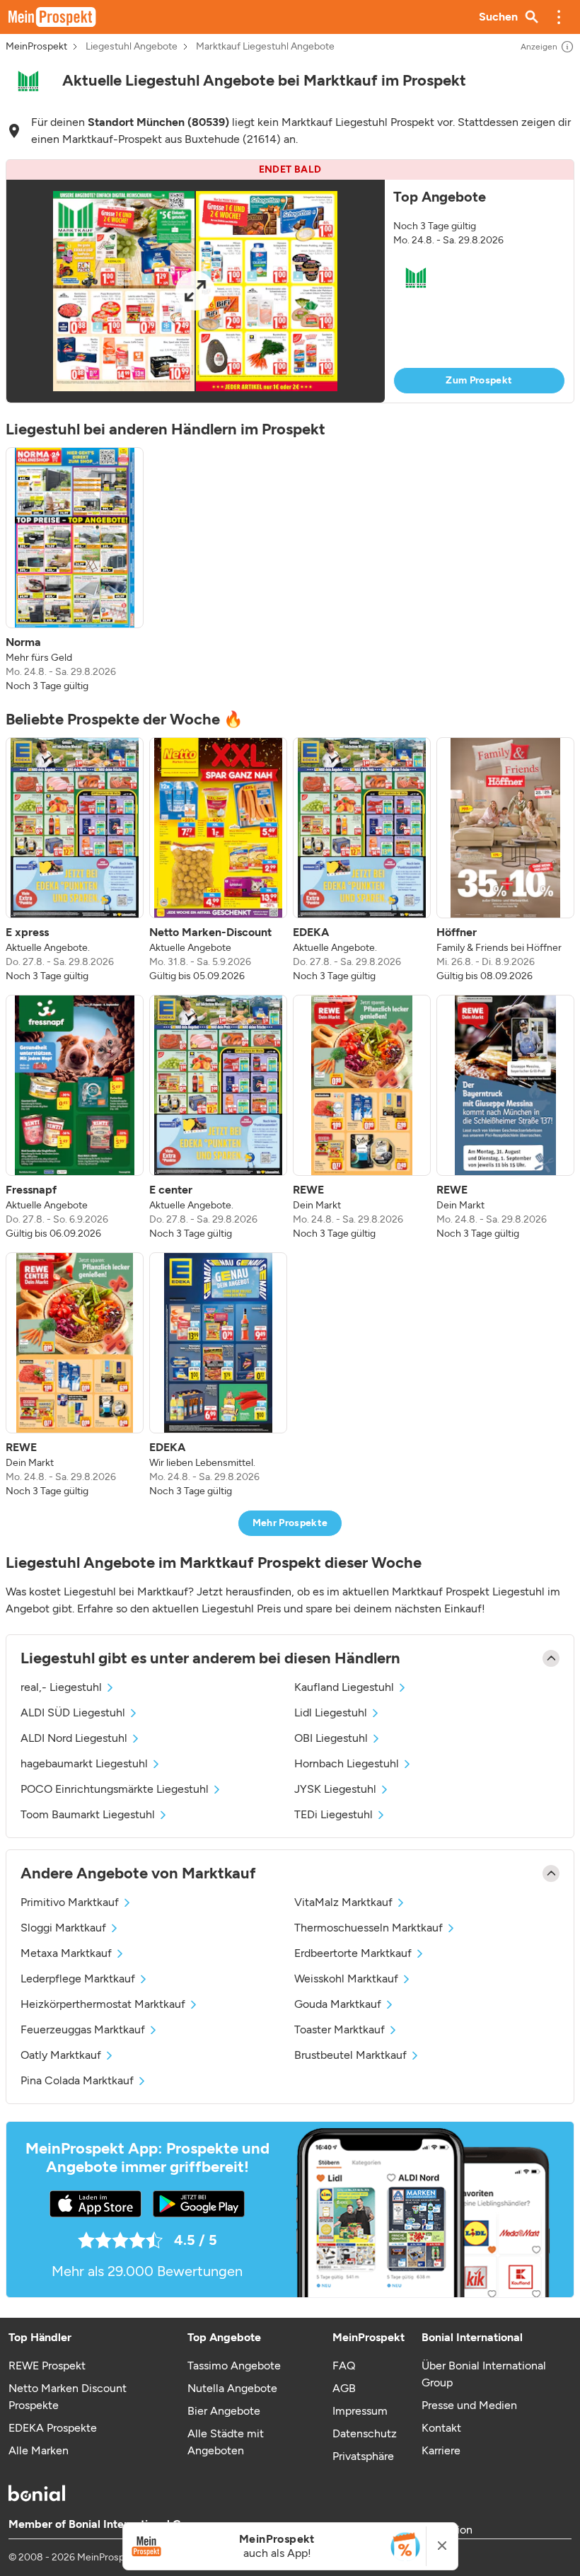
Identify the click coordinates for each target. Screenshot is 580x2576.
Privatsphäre (363, 2456)
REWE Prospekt (47, 2366)
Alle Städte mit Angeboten (226, 2442)
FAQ (344, 2366)
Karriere (441, 2450)
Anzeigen (539, 47)
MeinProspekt (36, 47)
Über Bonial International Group (484, 2374)
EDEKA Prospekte (53, 2428)
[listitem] (75, 570)
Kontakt (441, 2428)
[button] (559, 17)
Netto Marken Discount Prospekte (68, 2397)
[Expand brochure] (196, 291)
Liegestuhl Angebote (132, 47)
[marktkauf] (28, 81)
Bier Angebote (224, 2411)
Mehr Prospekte (290, 1523)
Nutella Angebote (232, 2388)
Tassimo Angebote (234, 2366)
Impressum (360, 2411)
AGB (344, 2388)
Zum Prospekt (479, 380)
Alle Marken (39, 2450)
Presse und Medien (469, 2405)
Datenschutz (365, 2433)
